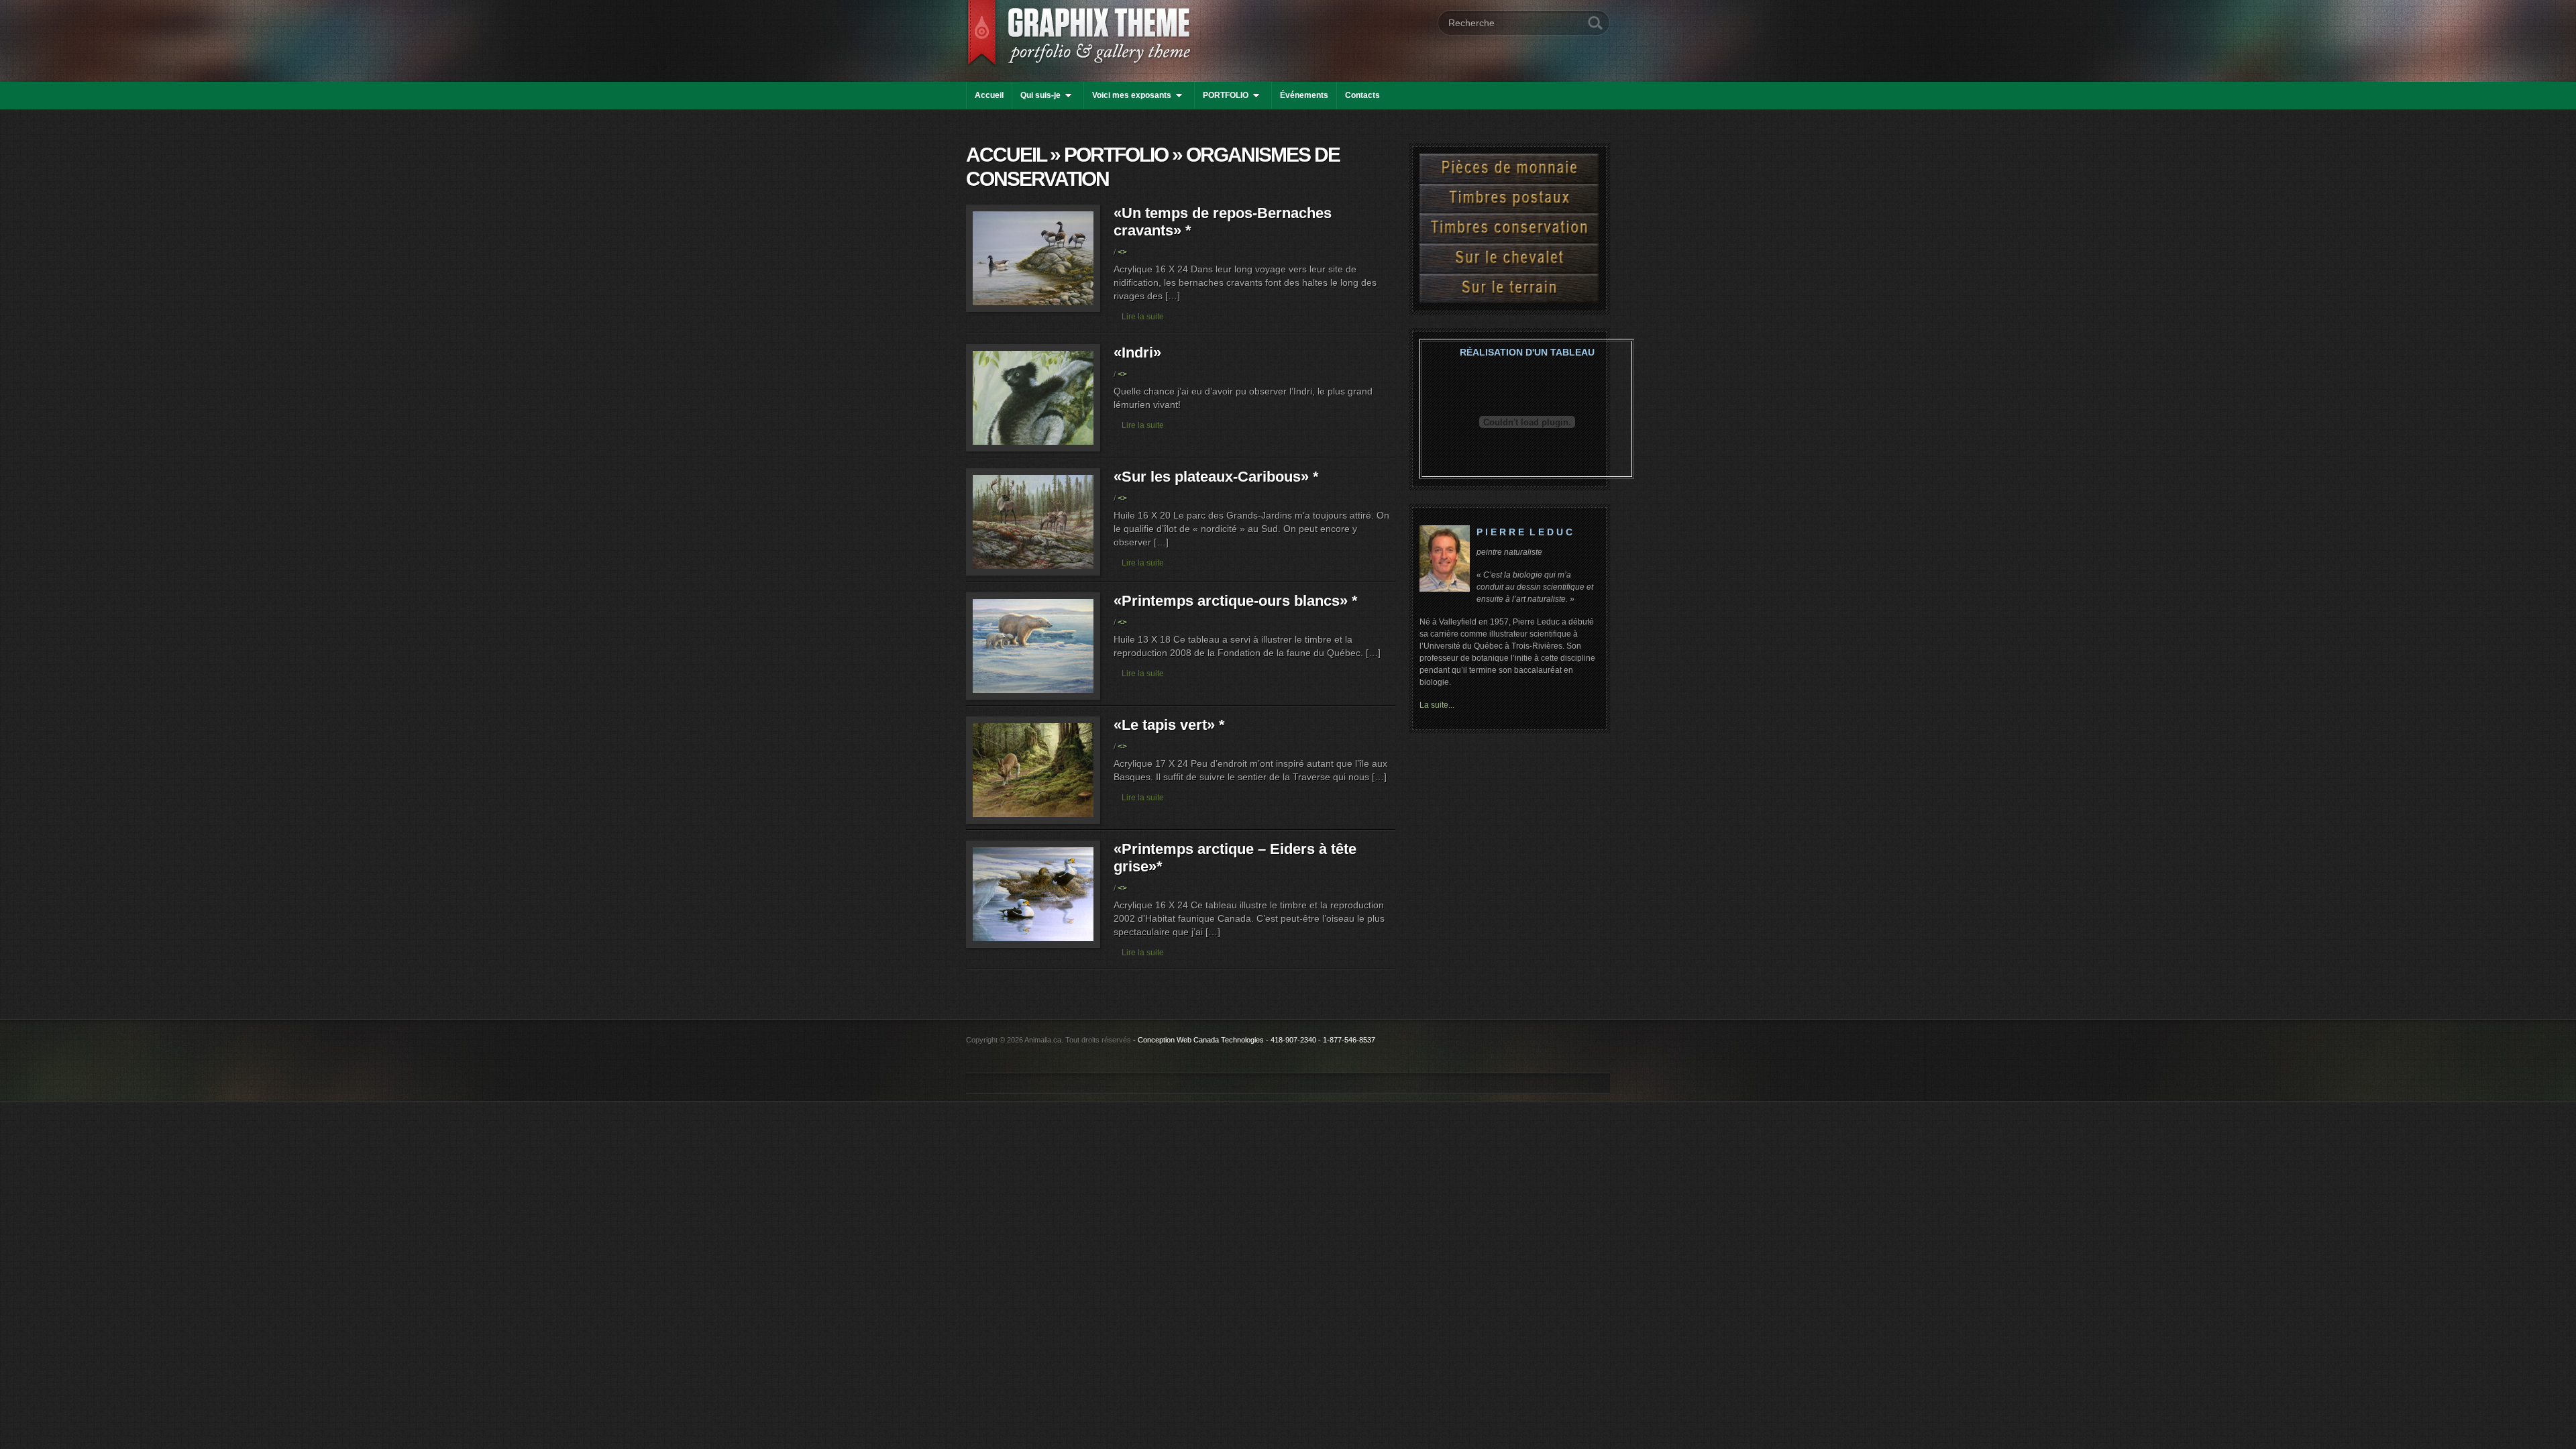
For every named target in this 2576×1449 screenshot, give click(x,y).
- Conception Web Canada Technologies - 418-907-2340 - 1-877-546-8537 (1254, 1040)
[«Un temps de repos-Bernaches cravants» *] (1033, 310)
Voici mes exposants (1132, 95)
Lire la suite (1143, 317)
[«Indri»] (1033, 449)
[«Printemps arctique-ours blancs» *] (1033, 697)
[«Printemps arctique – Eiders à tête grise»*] (1033, 946)
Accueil (989, 95)
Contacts (1362, 95)
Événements (1304, 95)
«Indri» (1137, 353)
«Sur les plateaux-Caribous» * (1216, 477)
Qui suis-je (1040, 95)
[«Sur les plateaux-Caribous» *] (1033, 573)
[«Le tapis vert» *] (1033, 821)
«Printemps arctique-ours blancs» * (1236, 601)
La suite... (1437, 705)
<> (1122, 252)
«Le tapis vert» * (1169, 725)
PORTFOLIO (1226, 95)
